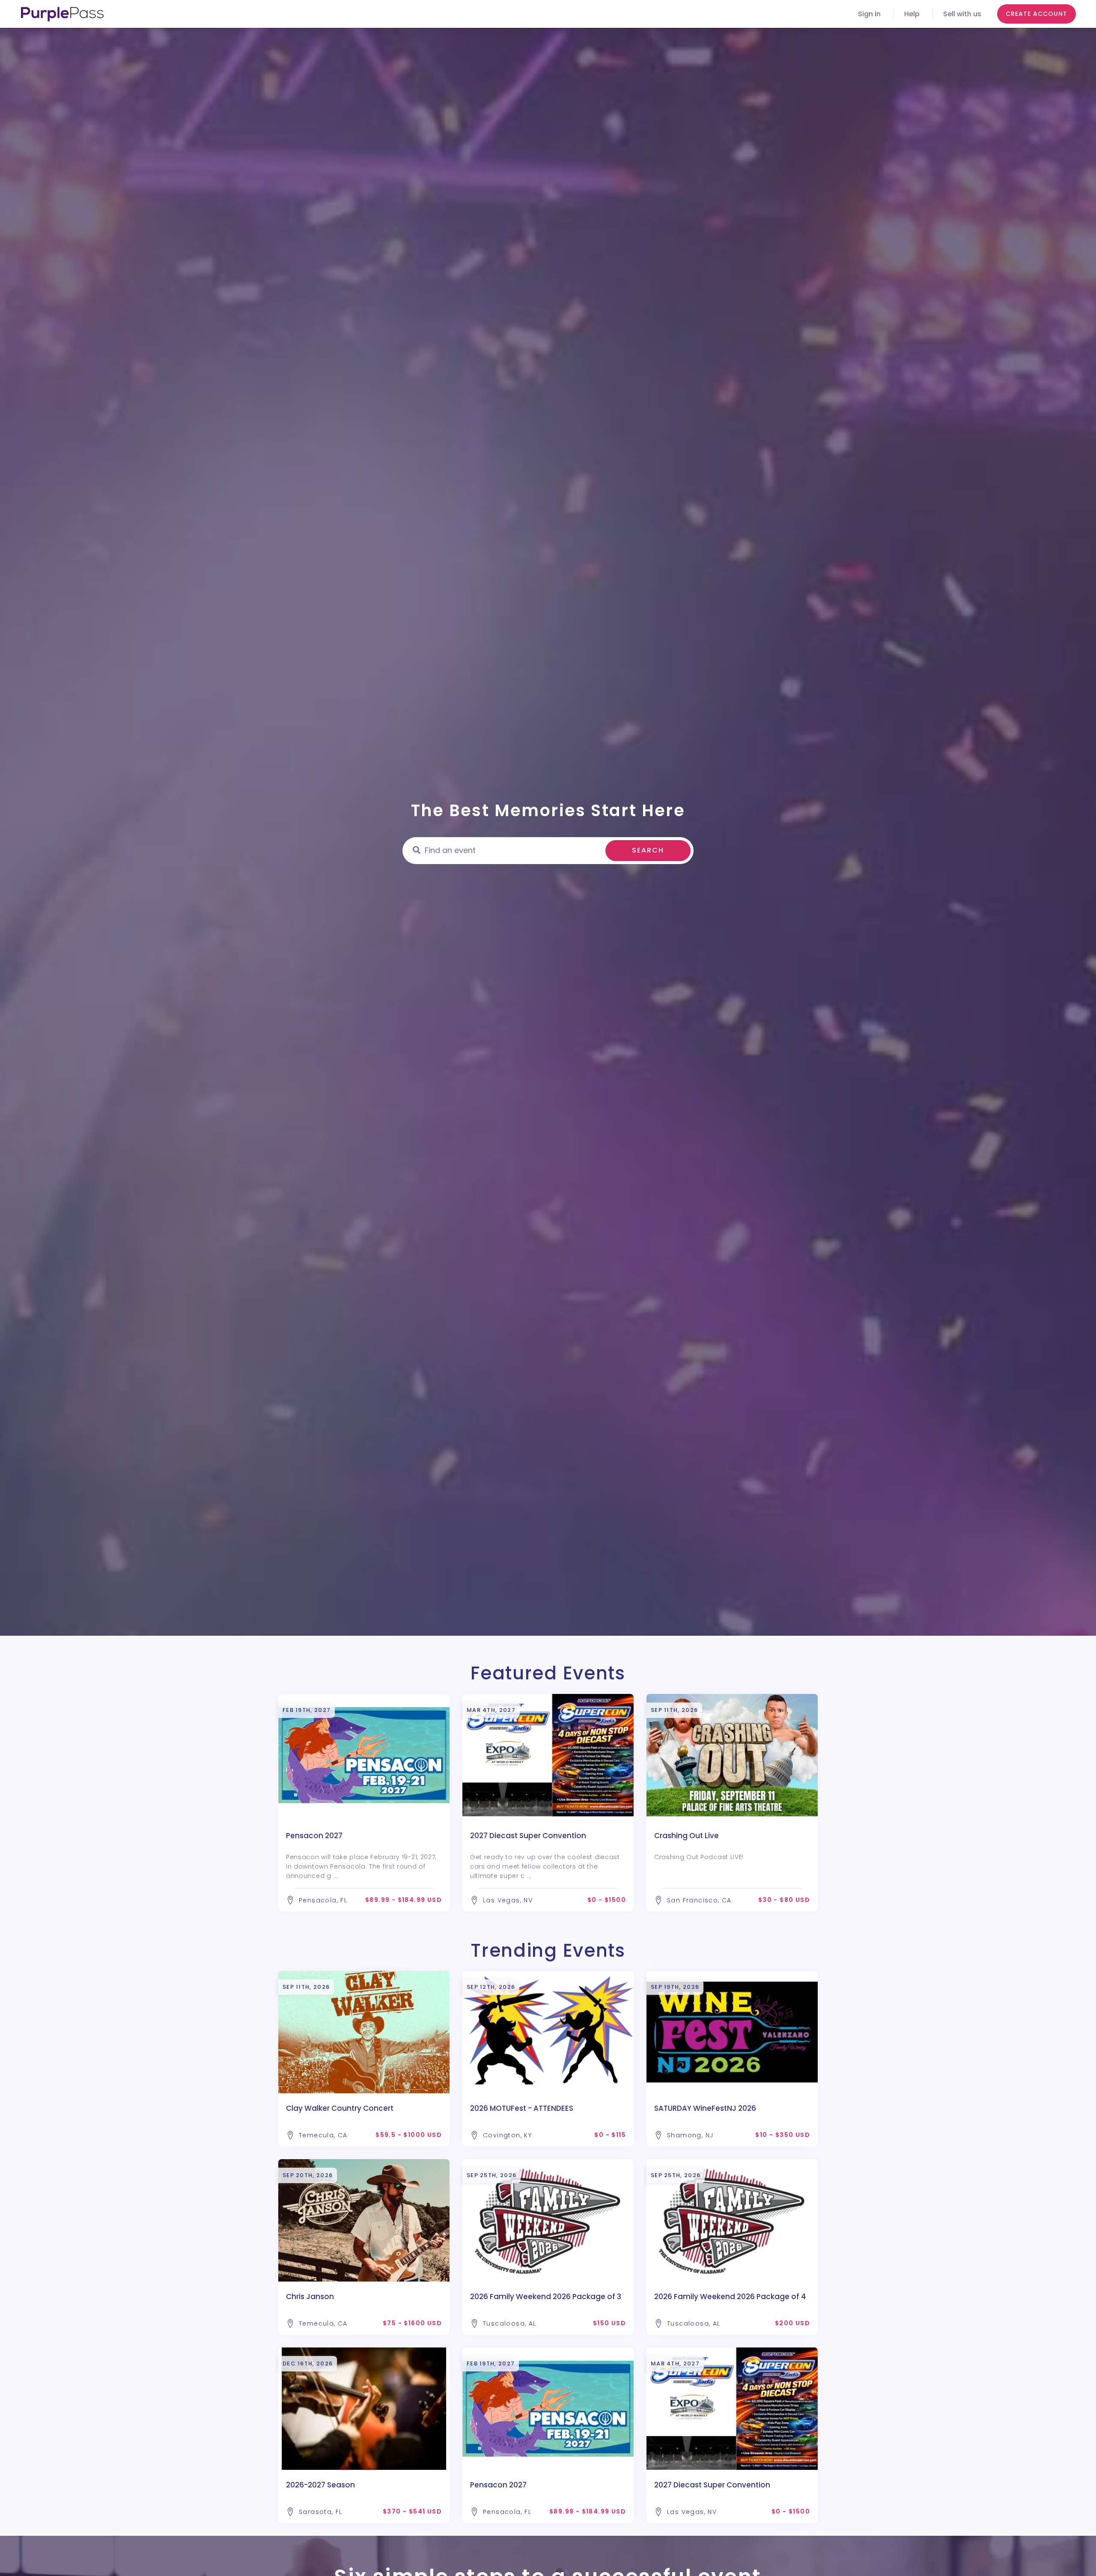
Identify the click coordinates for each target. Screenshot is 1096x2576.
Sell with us (962, 14)
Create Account (1036, 14)
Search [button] (648, 850)
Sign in (869, 14)
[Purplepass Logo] (62, 14)
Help (912, 14)
